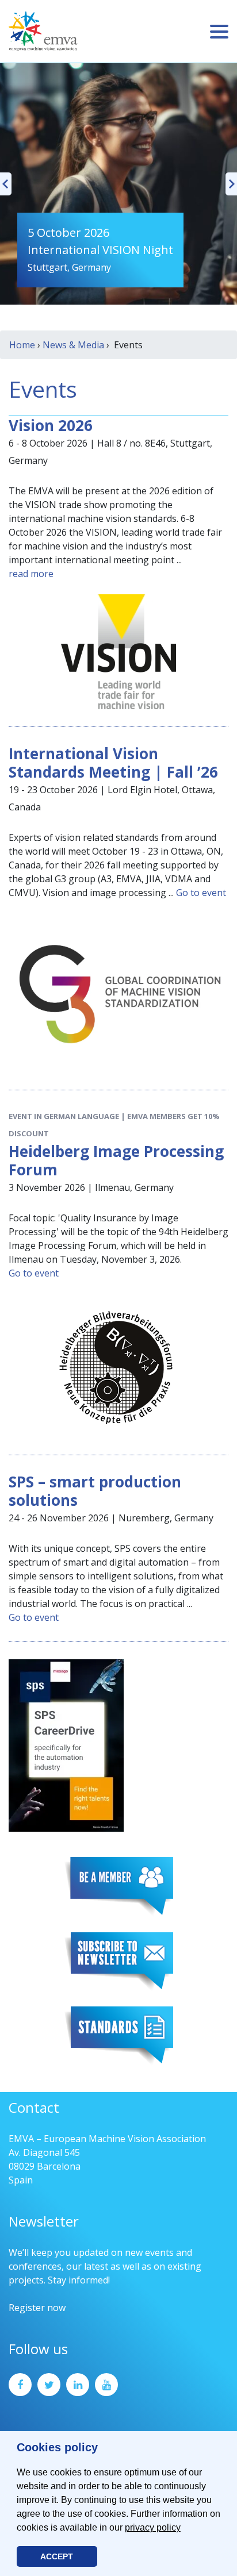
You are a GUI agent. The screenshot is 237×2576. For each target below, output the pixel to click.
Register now (37, 2308)
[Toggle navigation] (219, 32)
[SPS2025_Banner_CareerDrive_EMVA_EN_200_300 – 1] (66, 1744)
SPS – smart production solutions (95, 1491)
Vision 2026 (51, 425)
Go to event (201, 893)
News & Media (73, 345)
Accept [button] (57, 2556)
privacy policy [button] (153, 2527)
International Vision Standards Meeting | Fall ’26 (113, 763)
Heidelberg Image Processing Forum (116, 1160)
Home (22, 345)
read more (31, 574)
